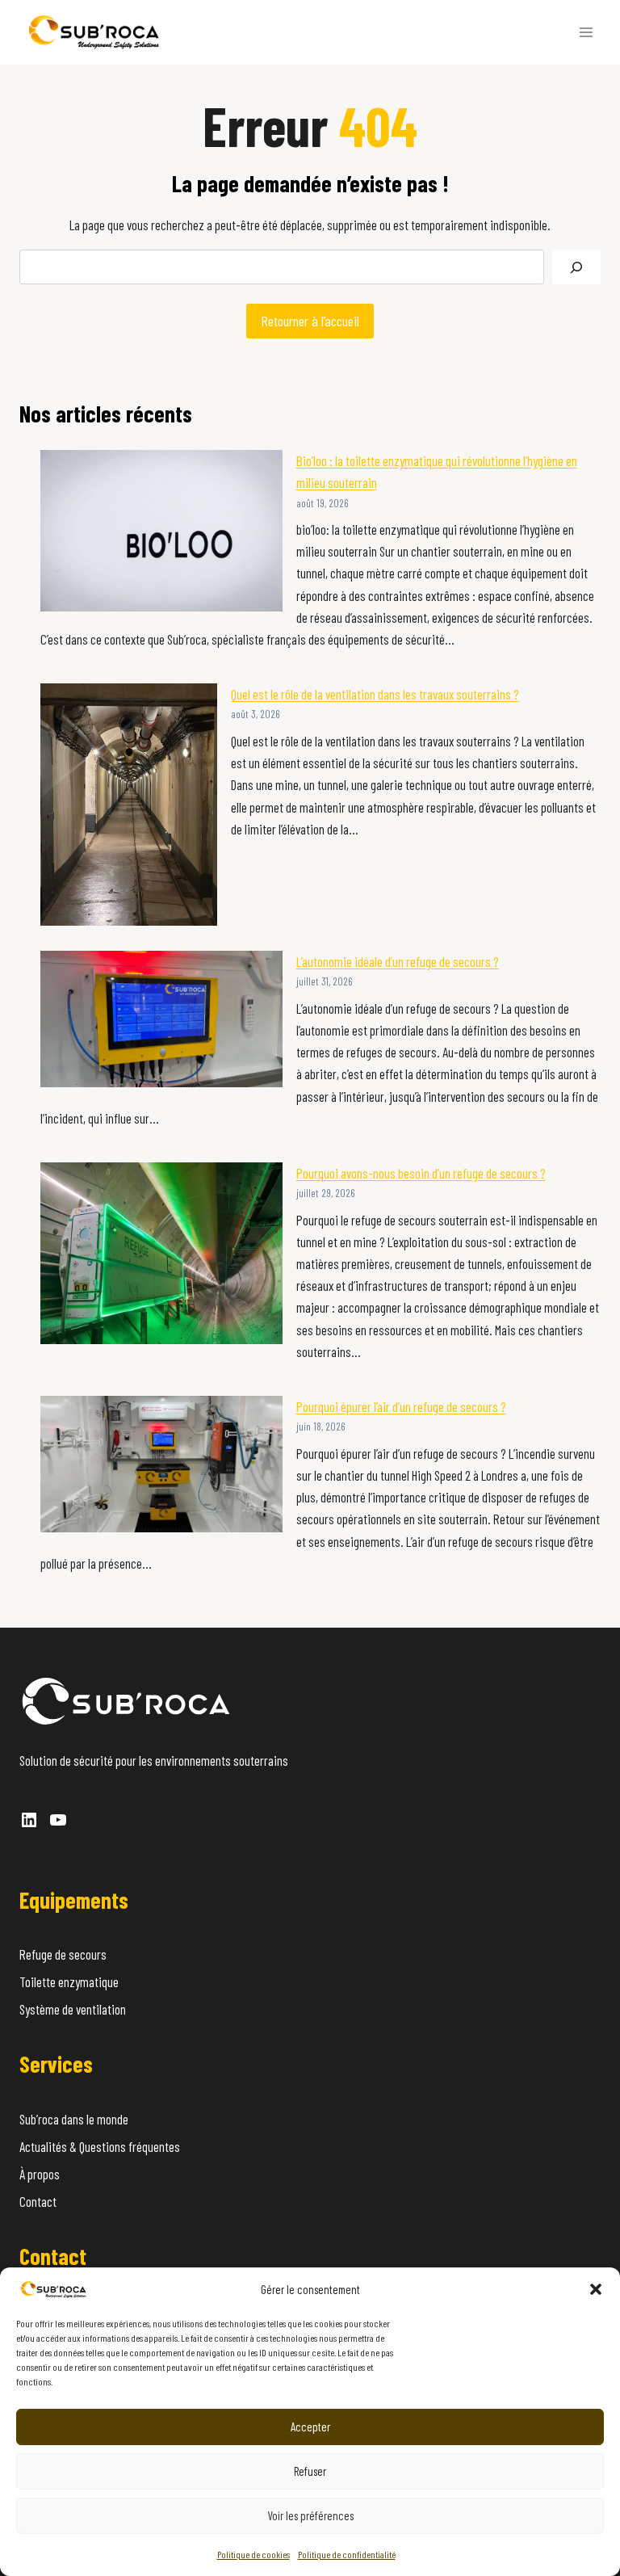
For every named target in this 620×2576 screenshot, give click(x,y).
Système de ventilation (73, 2009)
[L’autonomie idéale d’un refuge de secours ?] (161, 1019)
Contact (38, 2201)
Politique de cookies (253, 2554)
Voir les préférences (310, 2515)
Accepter (310, 2427)
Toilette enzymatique (69, 1981)
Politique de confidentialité (347, 2554)
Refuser (310, 2471)
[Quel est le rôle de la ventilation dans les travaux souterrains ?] (129, 805)
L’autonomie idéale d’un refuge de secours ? (398, 961)
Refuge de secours (63, 1954)
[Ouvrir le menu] (586, 32)
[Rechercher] (576, 267)
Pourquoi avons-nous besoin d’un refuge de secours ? (421, 1173)
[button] (596, 2289)
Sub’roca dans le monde (74, 2119)
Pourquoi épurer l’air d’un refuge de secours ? (401, 1406)
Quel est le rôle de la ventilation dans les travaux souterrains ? (375, 694)
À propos (40, 2174)
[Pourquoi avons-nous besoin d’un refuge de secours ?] (161, 1253)
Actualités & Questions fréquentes (100, 2146)
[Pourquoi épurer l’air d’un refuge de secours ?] (161, 1464)
